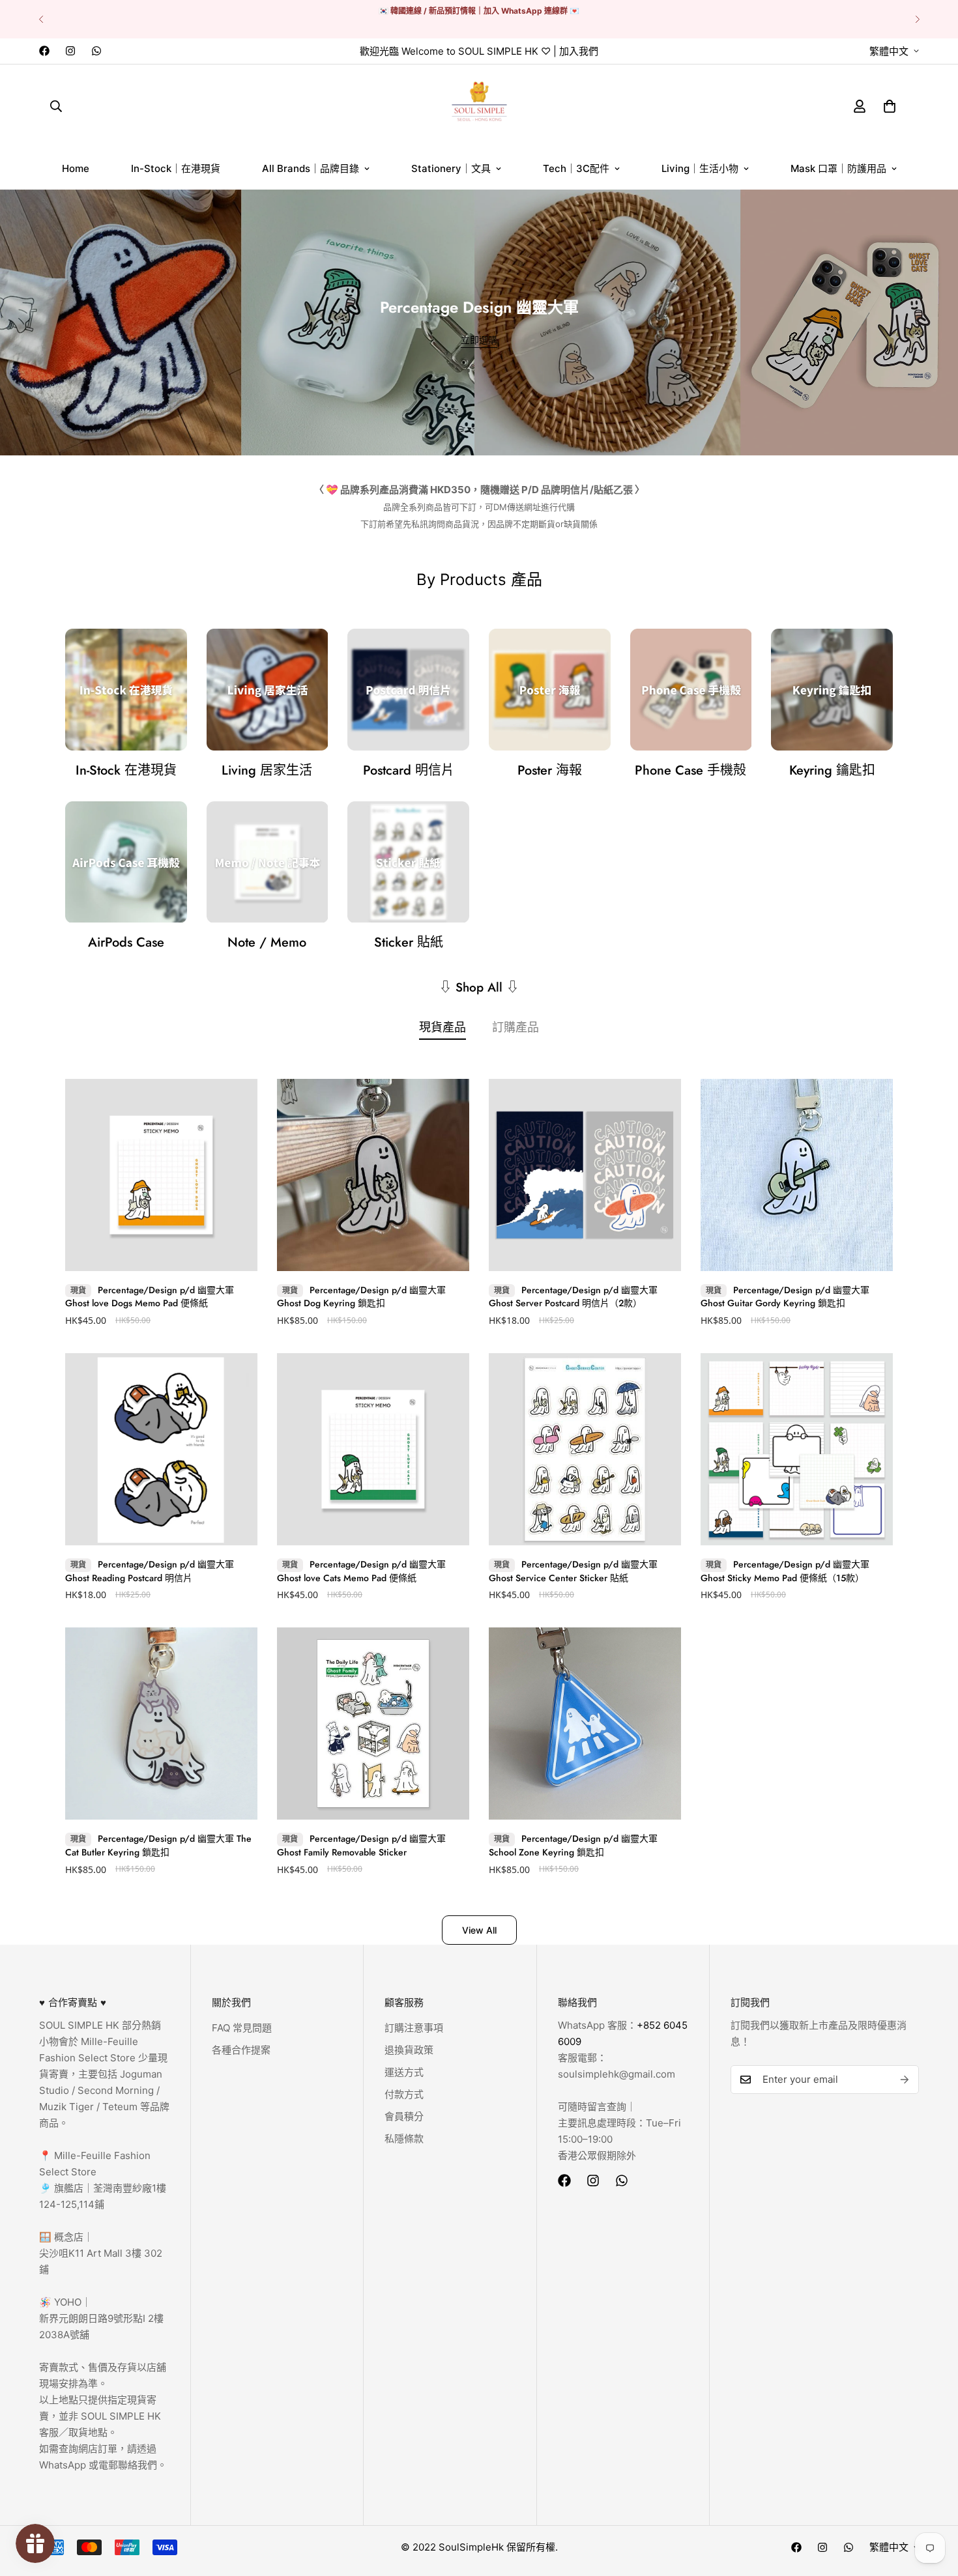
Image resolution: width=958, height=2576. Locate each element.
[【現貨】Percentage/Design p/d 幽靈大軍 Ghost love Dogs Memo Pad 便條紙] (161, 1175)
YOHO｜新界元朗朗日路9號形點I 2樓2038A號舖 (101, 2318)
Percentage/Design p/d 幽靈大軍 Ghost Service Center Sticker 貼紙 (573, 1571)
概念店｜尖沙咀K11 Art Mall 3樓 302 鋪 (101, 2253)
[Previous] (41, 19)
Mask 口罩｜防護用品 (838, 168)
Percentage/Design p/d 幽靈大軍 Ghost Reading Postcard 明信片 (150, 1571)
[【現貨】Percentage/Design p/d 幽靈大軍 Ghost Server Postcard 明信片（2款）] (585, 1175)
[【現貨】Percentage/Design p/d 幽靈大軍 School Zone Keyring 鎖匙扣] (585, 1724)
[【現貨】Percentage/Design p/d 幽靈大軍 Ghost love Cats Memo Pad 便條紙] (373, 1449)
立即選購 (479, 340)
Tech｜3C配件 (576, 168)
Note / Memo (267, 942)
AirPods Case (126, 942)
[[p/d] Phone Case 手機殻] (691, 690)
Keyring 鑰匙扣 (832, 770)
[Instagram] (70, 51)
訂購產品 (515, 1027)
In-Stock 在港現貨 (126, 770)
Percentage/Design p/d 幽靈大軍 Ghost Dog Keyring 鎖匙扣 (361, 1297)
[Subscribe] (905, 2080)
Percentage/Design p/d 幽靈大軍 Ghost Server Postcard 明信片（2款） (573, 1297)
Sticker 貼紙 (409, 942)
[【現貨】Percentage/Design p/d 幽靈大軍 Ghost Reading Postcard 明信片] (161, 1449)
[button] (890, 106)
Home (76, 168)
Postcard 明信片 (409, 770)
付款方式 (404, 2094)
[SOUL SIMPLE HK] (479, 106)
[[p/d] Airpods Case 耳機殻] (126, 862)
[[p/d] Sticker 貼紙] (408, 862)
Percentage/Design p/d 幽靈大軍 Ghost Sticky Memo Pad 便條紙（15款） (785, 1571)
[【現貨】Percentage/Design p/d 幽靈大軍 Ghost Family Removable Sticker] (373, 1724)
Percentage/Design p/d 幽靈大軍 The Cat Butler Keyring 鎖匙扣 (158, 1846)
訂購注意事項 (414, 2028)
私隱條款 (404, 2139)
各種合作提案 (241, 2050)
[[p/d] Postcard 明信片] (408, 690)
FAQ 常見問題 (242, 2028)
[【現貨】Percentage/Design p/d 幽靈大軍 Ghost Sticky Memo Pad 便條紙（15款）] (797, 1449)
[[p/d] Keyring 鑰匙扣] (832, 690)
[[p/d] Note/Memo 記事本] (268, 862)
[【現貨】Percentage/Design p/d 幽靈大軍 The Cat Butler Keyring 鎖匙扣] (161, 1724)
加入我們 (579, 51)
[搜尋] (56, 106)
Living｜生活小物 (700, 168)
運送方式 (404, 2072)
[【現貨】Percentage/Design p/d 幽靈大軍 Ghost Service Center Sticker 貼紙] (585, 1449)
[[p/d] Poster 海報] (550, 690)
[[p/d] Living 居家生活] (268, 690)
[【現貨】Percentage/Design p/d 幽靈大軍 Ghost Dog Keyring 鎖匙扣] (373, 1175)
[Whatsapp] (96, 51)
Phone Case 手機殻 (690, 770)
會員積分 (404, 2116)
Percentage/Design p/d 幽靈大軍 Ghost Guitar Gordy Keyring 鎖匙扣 (785, 1297)
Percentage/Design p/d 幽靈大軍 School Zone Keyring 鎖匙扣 (573, 1846)
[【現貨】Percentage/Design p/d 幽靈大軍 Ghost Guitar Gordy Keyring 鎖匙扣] (797, 1175)
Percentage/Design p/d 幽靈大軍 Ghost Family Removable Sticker (361, 1846)
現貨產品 (443, 1027)
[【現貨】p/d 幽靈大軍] (126, 690)
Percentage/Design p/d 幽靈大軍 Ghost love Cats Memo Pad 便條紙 (361, 1571)
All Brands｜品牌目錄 (311, 168)
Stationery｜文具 (451, 168)
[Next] (917, 19)
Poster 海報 (550, 770)
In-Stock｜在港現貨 (176, 168)
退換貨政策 (409, 2050)
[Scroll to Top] (933, 2505)
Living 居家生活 (267, 770)
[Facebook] (44, 51)
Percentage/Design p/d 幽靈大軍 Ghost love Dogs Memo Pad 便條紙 (150, 1297)
